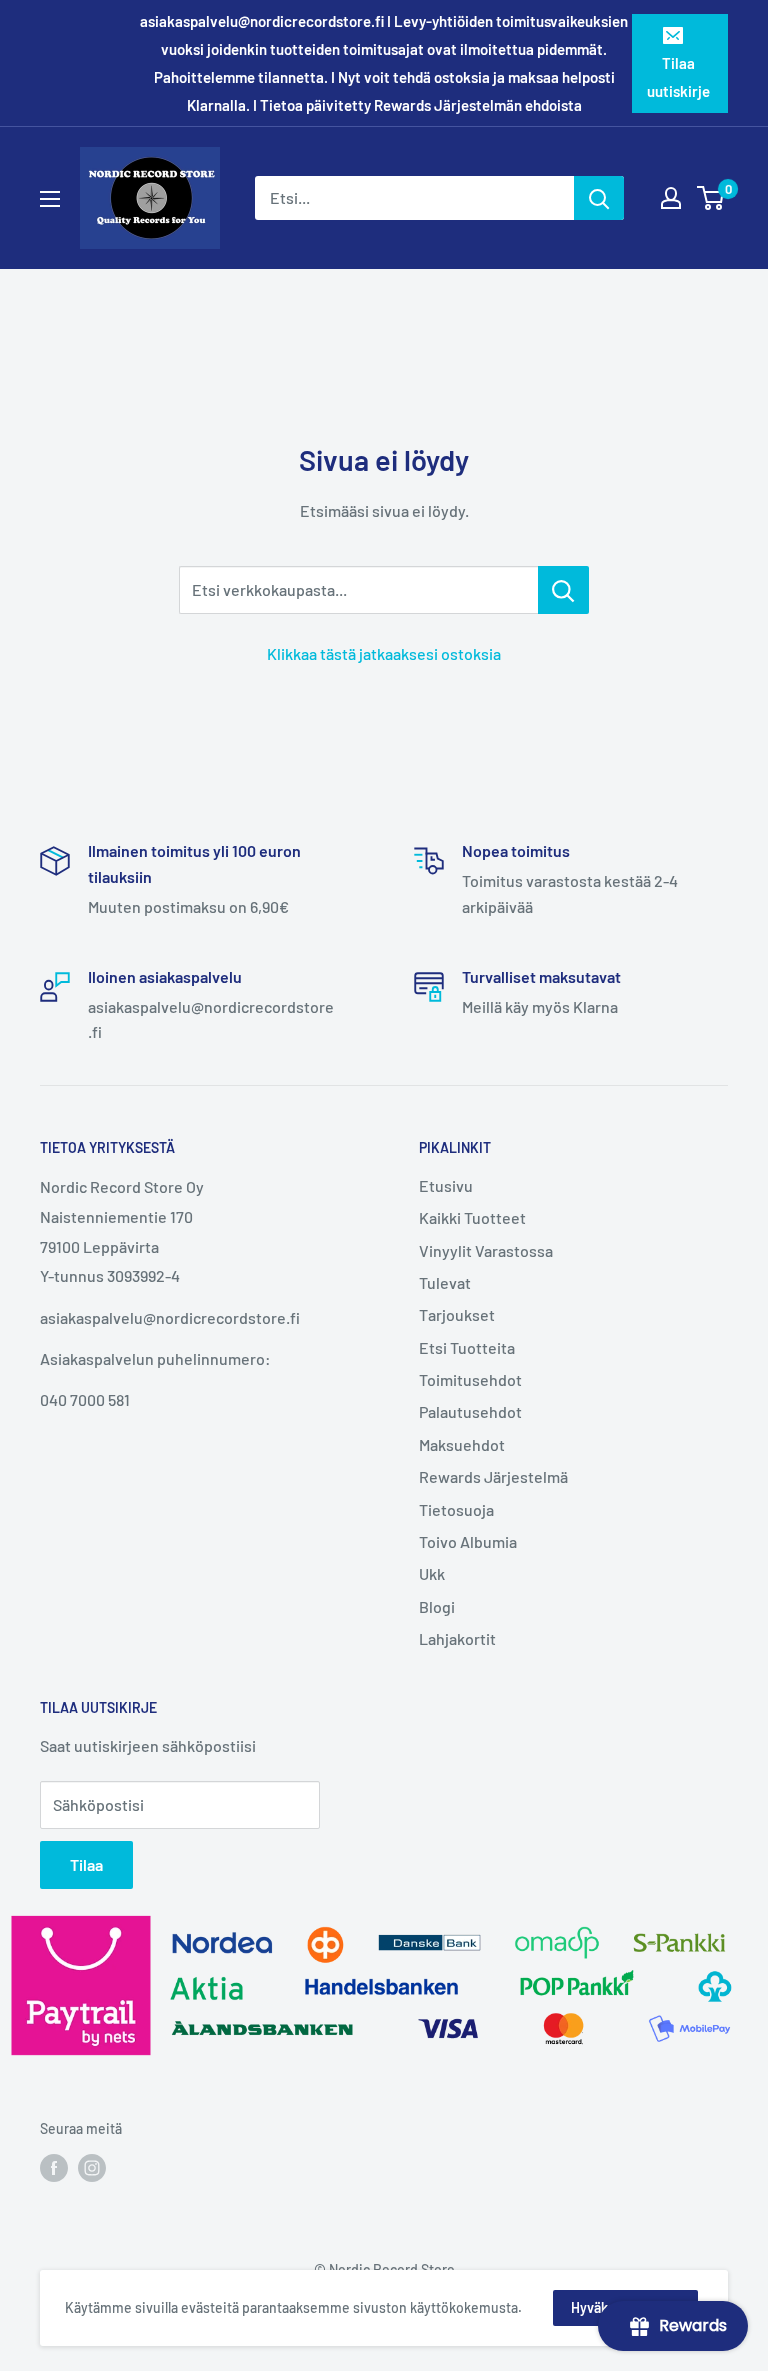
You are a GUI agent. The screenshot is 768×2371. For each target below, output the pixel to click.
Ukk (432, 1573)
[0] (711, 198)
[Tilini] (671, 198)
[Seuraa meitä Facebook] (54, 2167)
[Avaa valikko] (50, 199)
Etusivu (446, 1185)
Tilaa (86, 1864)
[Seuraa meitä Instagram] (92, 2167)
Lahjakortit (457, 1638)
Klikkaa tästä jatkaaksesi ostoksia (384, 653)
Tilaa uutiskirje (678, 77)
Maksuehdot (462, 1444)
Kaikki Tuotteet (472, 1217)
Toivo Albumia (468, 1541)
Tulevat (445, 1282)
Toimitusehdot (470, 1379)
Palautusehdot (470, 1411)
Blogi (437, 1606)
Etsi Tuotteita (467, 1347)
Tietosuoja (456, 1509)
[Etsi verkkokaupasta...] (563, 590)
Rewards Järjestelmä (493, 1476)
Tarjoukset (457, 1314)
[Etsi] (599, 198)
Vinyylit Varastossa (486, 1250)
